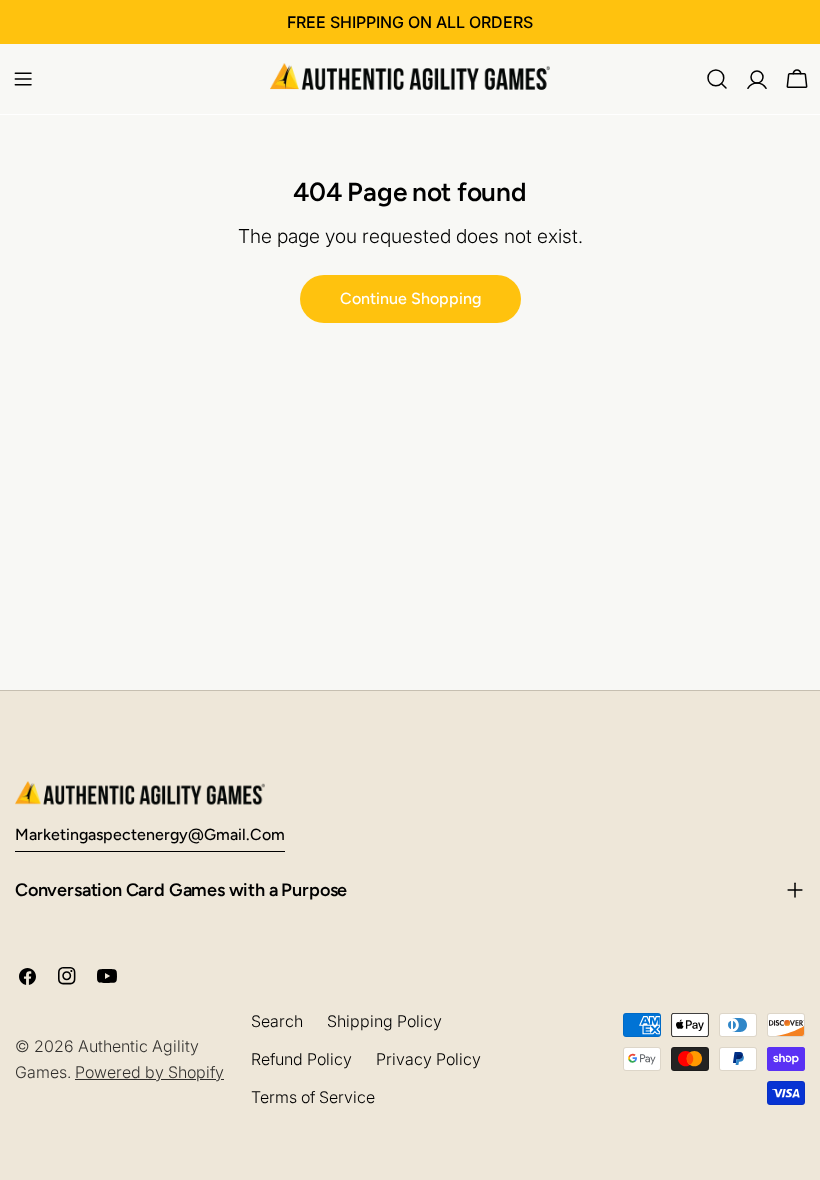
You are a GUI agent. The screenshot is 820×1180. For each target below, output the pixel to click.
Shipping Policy (384, 1021)
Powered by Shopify (149, 1072)
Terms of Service (313, 1097)
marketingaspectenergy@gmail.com (150, 834)
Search (277, 1021)
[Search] (717, 79)
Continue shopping (410, 298)
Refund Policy (301, 1059)
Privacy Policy (428, 1059)
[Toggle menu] (23, 79)
